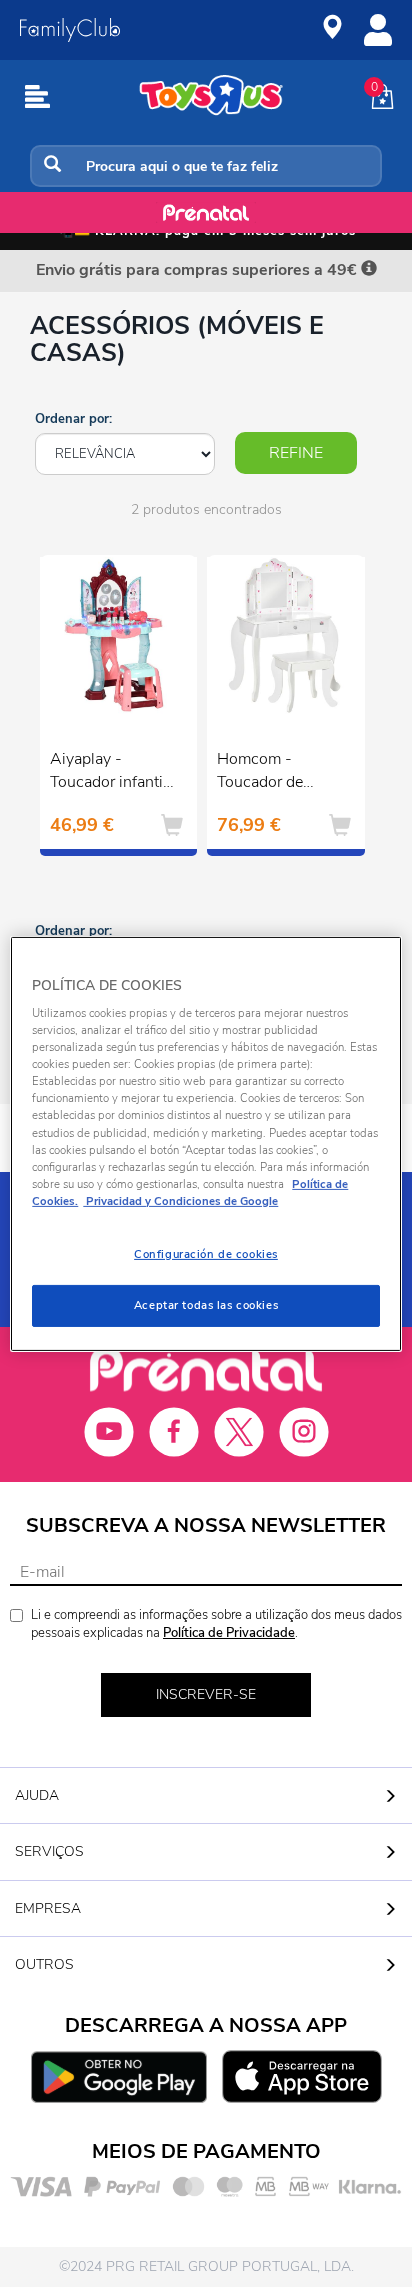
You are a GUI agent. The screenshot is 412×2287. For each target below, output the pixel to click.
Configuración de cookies (206, 1254)
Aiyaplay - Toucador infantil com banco (108, 773)
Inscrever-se (206, 1694)
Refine (296, 453)
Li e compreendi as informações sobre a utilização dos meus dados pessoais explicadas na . (216, 1624)
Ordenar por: (73, 419)
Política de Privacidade (229, 1633)
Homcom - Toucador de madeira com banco (261, 773)
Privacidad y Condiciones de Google (180, 1201)
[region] (205, 1143)
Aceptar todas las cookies (206, 1305)
